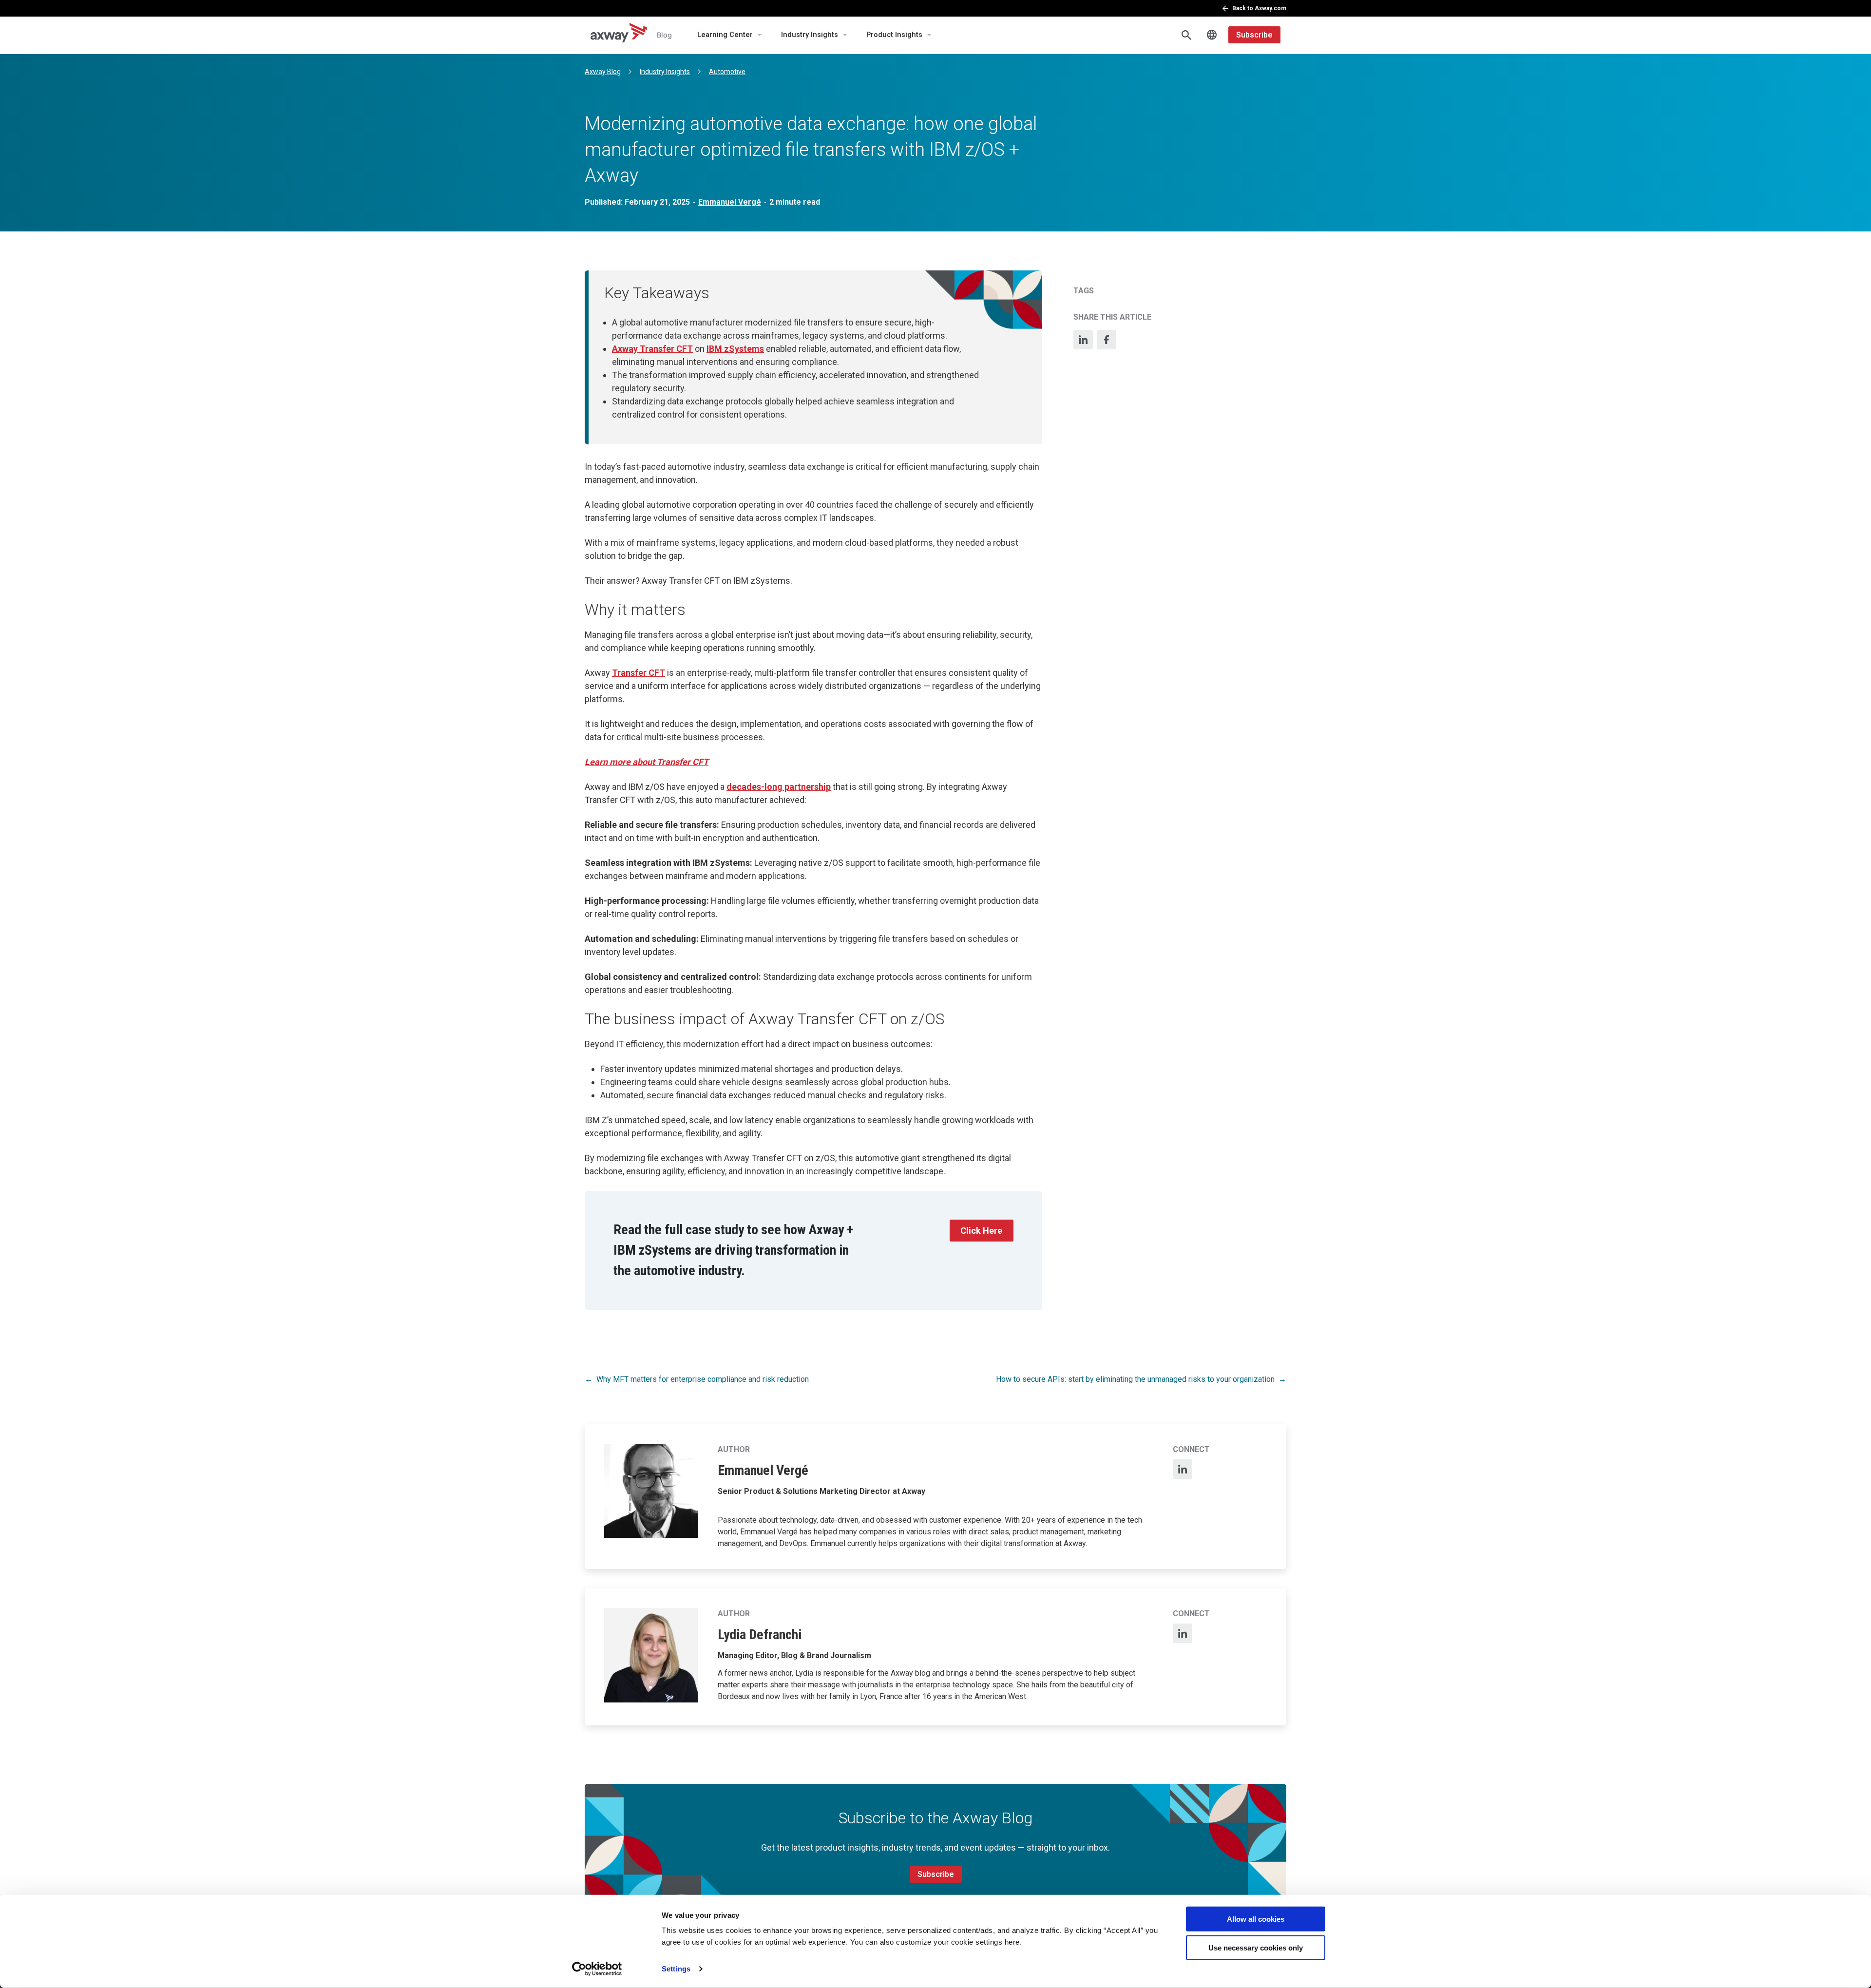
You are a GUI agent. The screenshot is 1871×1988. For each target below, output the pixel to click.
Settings (676, 1969)
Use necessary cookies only (1256, 1947)
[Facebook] (1107, 340)
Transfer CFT (639, 673)
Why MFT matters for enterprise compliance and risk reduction (703, 1379)
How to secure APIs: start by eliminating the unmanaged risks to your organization (1135, 1379)
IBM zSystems (735, 349)
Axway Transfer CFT (652, 349)
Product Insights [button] (894, 35)
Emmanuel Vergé (730, 202)
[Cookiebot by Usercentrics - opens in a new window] (597, 1969)
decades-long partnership (779, 787)
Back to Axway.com (1259, 8)
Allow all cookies (1256, 1919)
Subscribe (1254, 35)
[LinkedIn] (1083, 340)
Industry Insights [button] (810, 35)
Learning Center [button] (725, 35)
